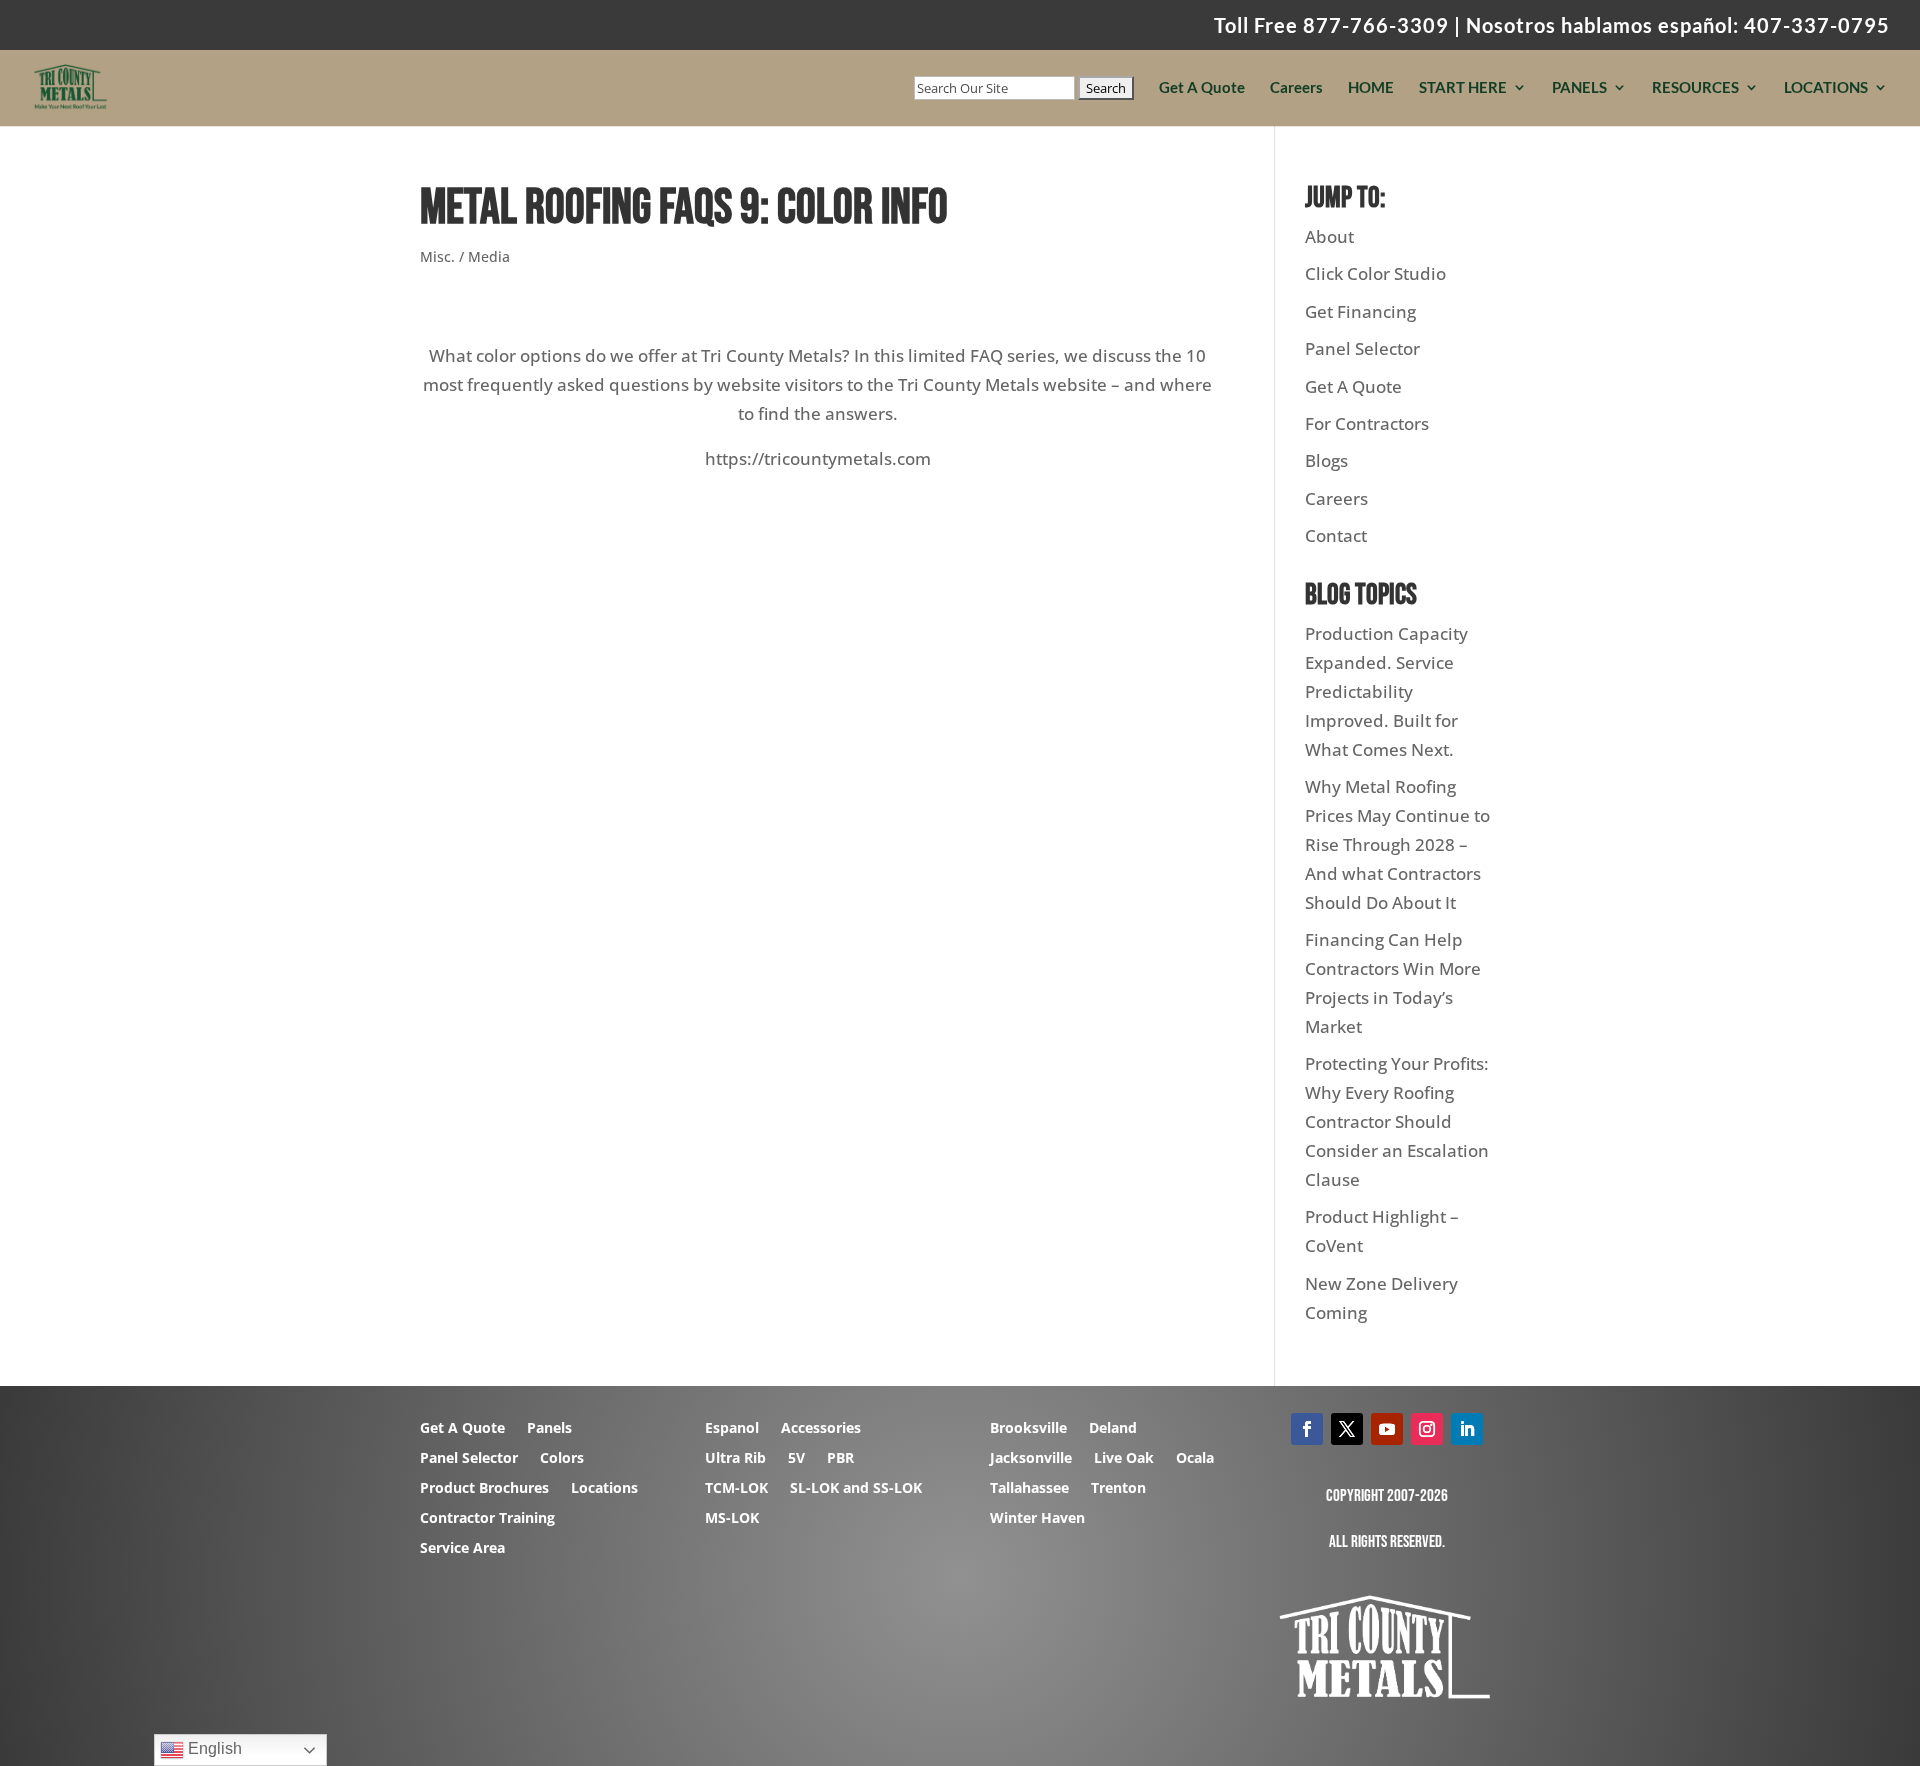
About (1329, 236)
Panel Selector (1362, 348)
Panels (549, 1429)
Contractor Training (487, 1519)
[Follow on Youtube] (1387, 1429)
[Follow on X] (1347, 1429)
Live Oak (1124, 1459)
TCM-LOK (736, 1489)
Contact (1336, 535)
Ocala (1195, 1459)
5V (796, 1459)
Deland (1113, 1429)
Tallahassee (1029, 1489)
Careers (1296, 88)
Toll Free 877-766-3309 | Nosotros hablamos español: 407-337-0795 (1552, 26)
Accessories (821, 1429)
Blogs (1326, 460)
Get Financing (1360, 311)
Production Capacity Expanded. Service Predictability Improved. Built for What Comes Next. (1386, 691)
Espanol (732, 1429)
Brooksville (1028, 1429)
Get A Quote (1202, 88)
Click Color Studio (1375, 273)
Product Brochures (484, 1489)
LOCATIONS (1826, 88)
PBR (840, 1459)
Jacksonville (1031, 1459)
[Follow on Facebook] (1307, 1429)
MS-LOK (732, 1519)
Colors (562, 1459)
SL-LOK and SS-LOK (856, 1489)
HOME (1371, 88)
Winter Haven (1037, 1519)
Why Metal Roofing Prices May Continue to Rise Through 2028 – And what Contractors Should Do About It (1397, 844)
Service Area (462, 1549)
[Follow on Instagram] (1427, 1429)
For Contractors (1367, 423)
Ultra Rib (735, 1459)
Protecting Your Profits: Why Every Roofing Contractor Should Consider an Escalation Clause (1397, 1121)
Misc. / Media (465, 256)
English (213, 1748)
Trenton (1118, 1489)
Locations (604, 1489)
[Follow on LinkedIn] (1467, 1429)
